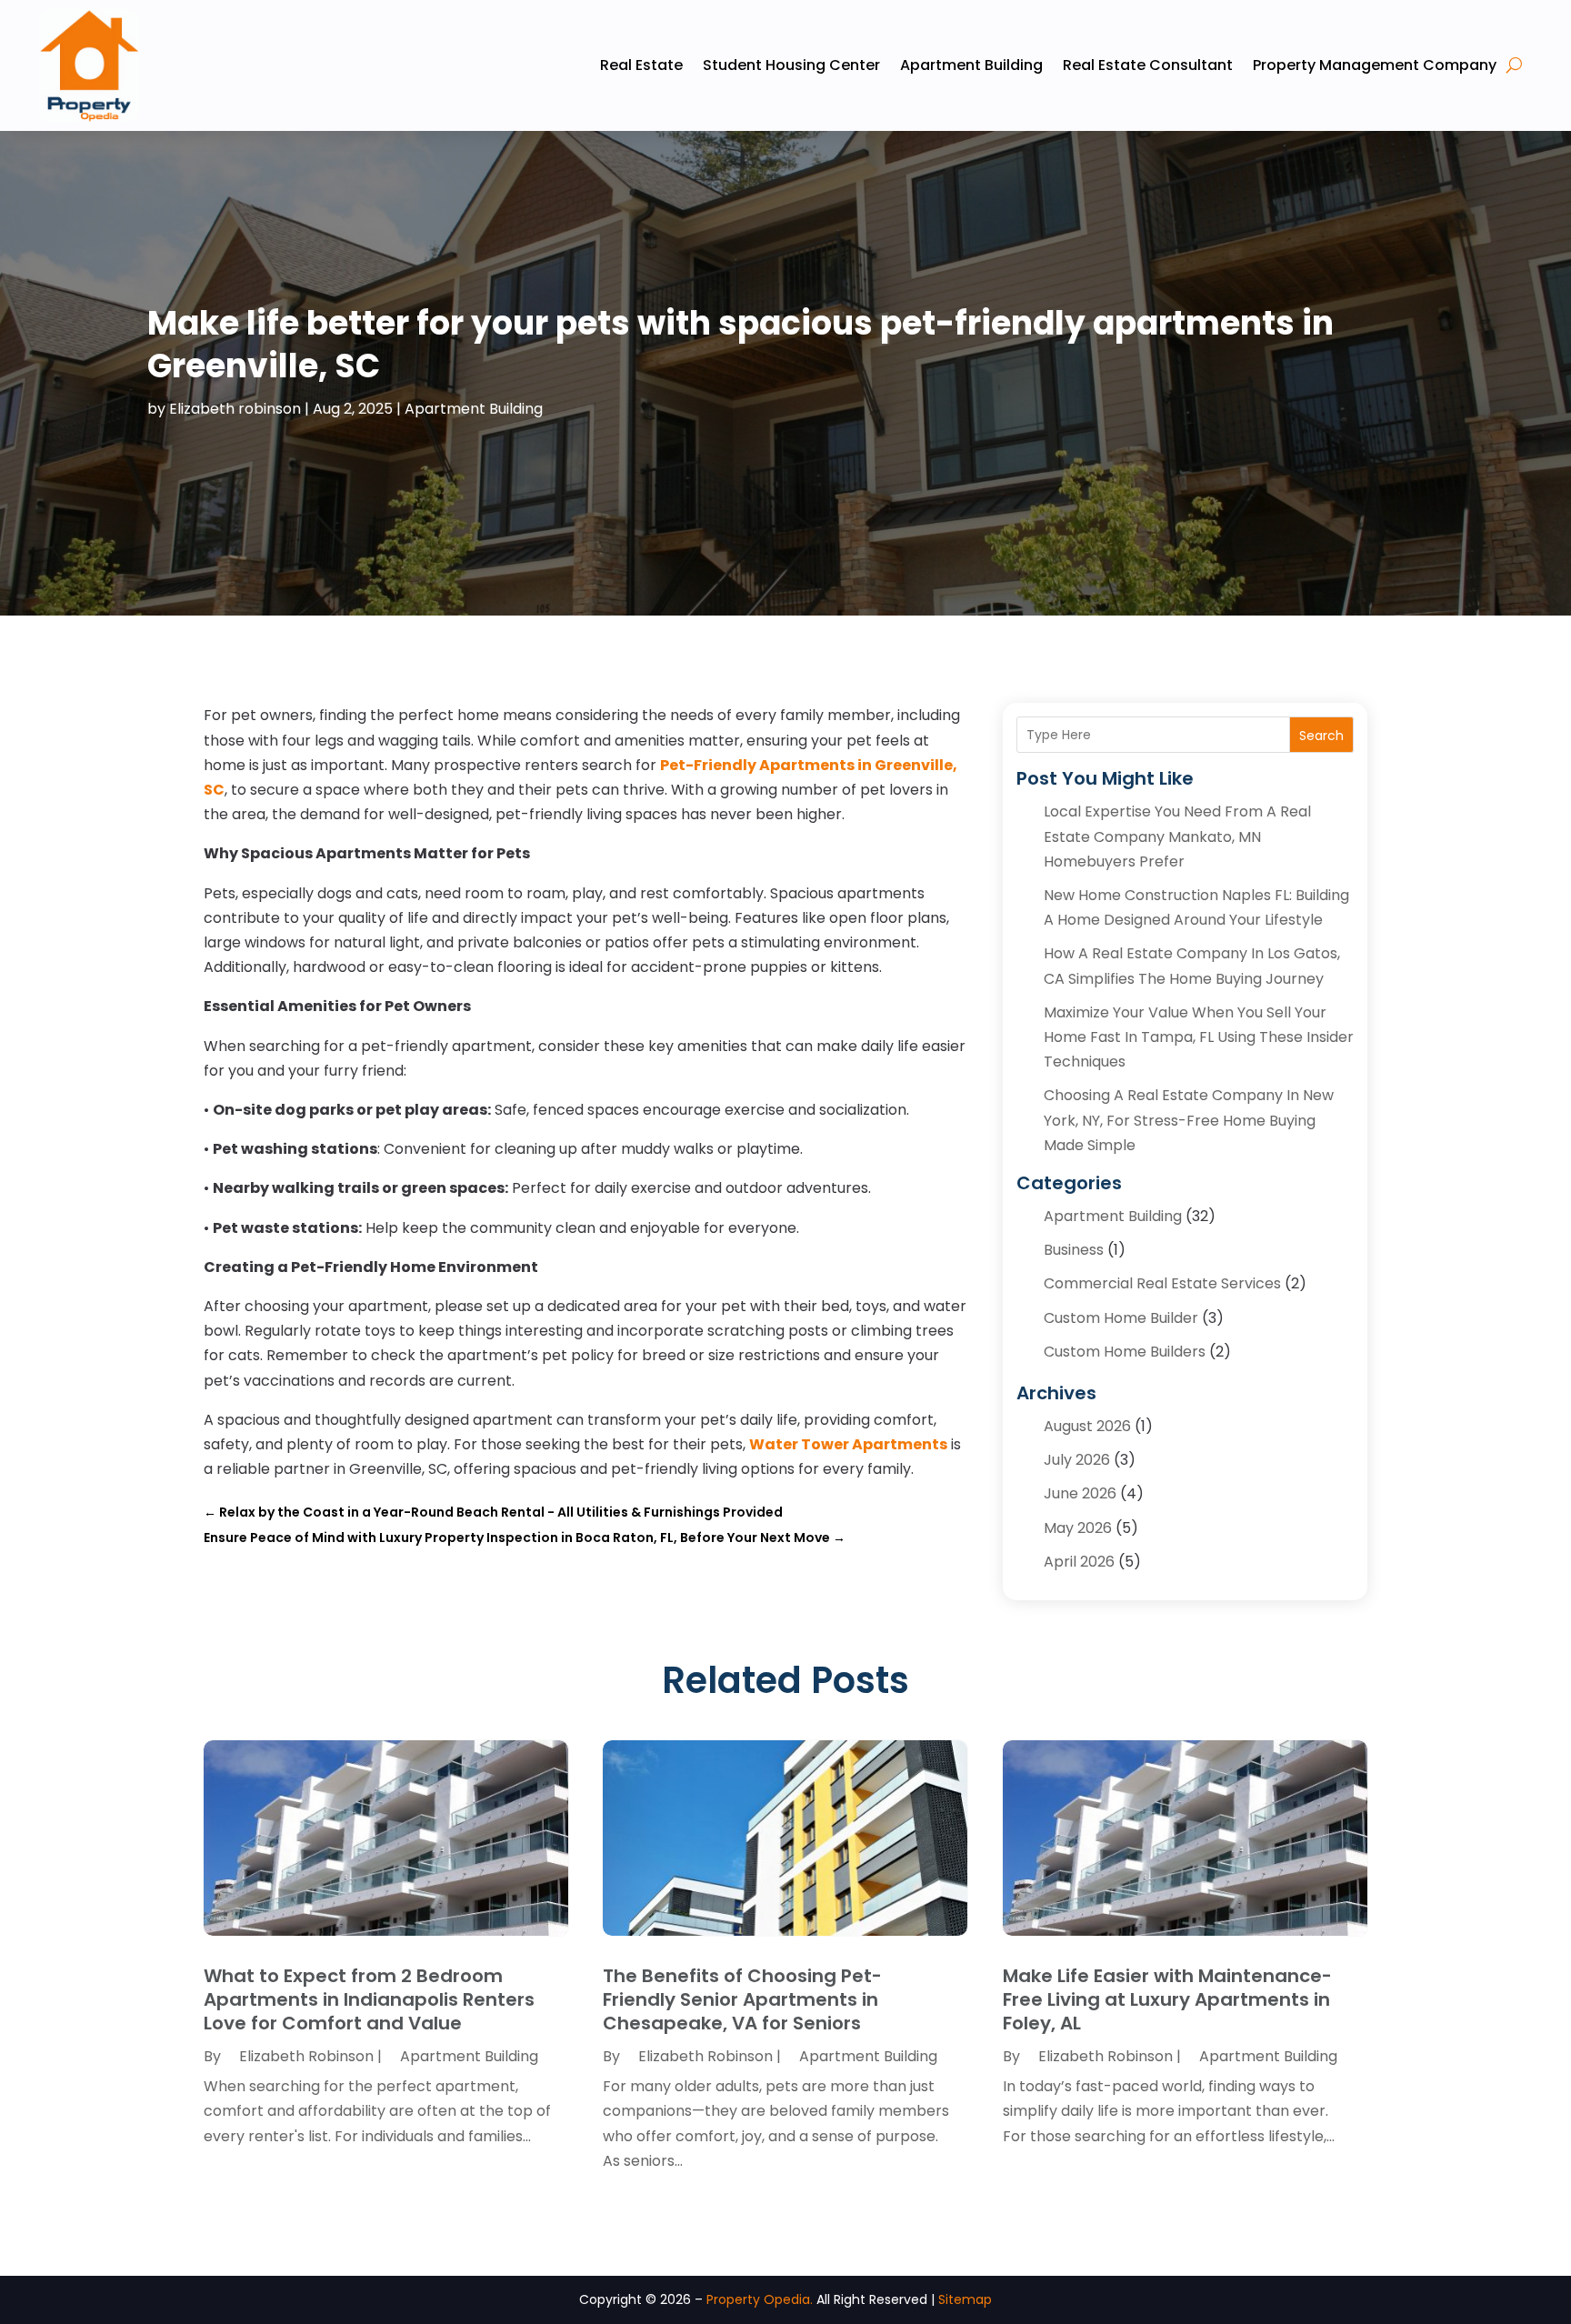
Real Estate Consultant (1148, 65)
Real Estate (641, 65)
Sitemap (965, 2299)
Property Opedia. (760, 2299)
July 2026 (1077, 1460)
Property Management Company (1375, 65)
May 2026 (1078, 1528)
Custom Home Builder (1121, 1318)
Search (1321, 736)
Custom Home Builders (1125, 1352)
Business (1074, 1250)
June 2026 (1080, 1493)
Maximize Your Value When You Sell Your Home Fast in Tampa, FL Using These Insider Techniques (1199, 1037)
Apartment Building (971, 65)
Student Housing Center (791, 65)
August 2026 (1087, 1426)
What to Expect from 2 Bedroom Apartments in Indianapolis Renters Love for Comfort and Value (369, 1999)
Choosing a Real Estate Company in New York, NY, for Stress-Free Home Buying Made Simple (1189, 1120)
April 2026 (1079, 1562)
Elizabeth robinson (235, 409)
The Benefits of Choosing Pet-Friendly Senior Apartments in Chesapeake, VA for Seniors (742, 1999)
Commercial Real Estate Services (1162, 1283)
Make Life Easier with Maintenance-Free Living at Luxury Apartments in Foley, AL (1167, 1999)
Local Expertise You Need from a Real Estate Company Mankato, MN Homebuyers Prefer (1177, 836)
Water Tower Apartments (848, 1444)
